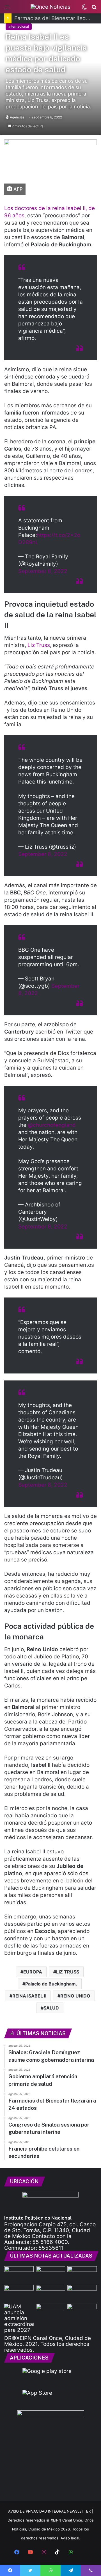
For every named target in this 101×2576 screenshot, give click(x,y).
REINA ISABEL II (29, 1996)
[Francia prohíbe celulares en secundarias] (82, 2293)
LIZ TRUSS (68, 1972)
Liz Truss (38, 645)
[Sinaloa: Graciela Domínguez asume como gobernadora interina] (51, 2274)
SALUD (51, 2008)
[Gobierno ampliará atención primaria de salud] (82, 2274)
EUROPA (33, 1972)
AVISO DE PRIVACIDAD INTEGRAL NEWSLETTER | (50, 2511)
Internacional (19, 26)
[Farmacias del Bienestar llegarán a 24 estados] (19, 2293)
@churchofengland (52, 1125)
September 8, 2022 (43, 571)
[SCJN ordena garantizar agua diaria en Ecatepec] (51, 2312)
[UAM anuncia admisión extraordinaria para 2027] (19, 2318)
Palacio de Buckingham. (51, 1984)
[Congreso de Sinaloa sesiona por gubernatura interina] (51, 2293)
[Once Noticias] (50, 7)
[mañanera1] (19, 2274)
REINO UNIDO (75, 1996)
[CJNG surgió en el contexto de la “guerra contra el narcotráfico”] (82, 2312)
